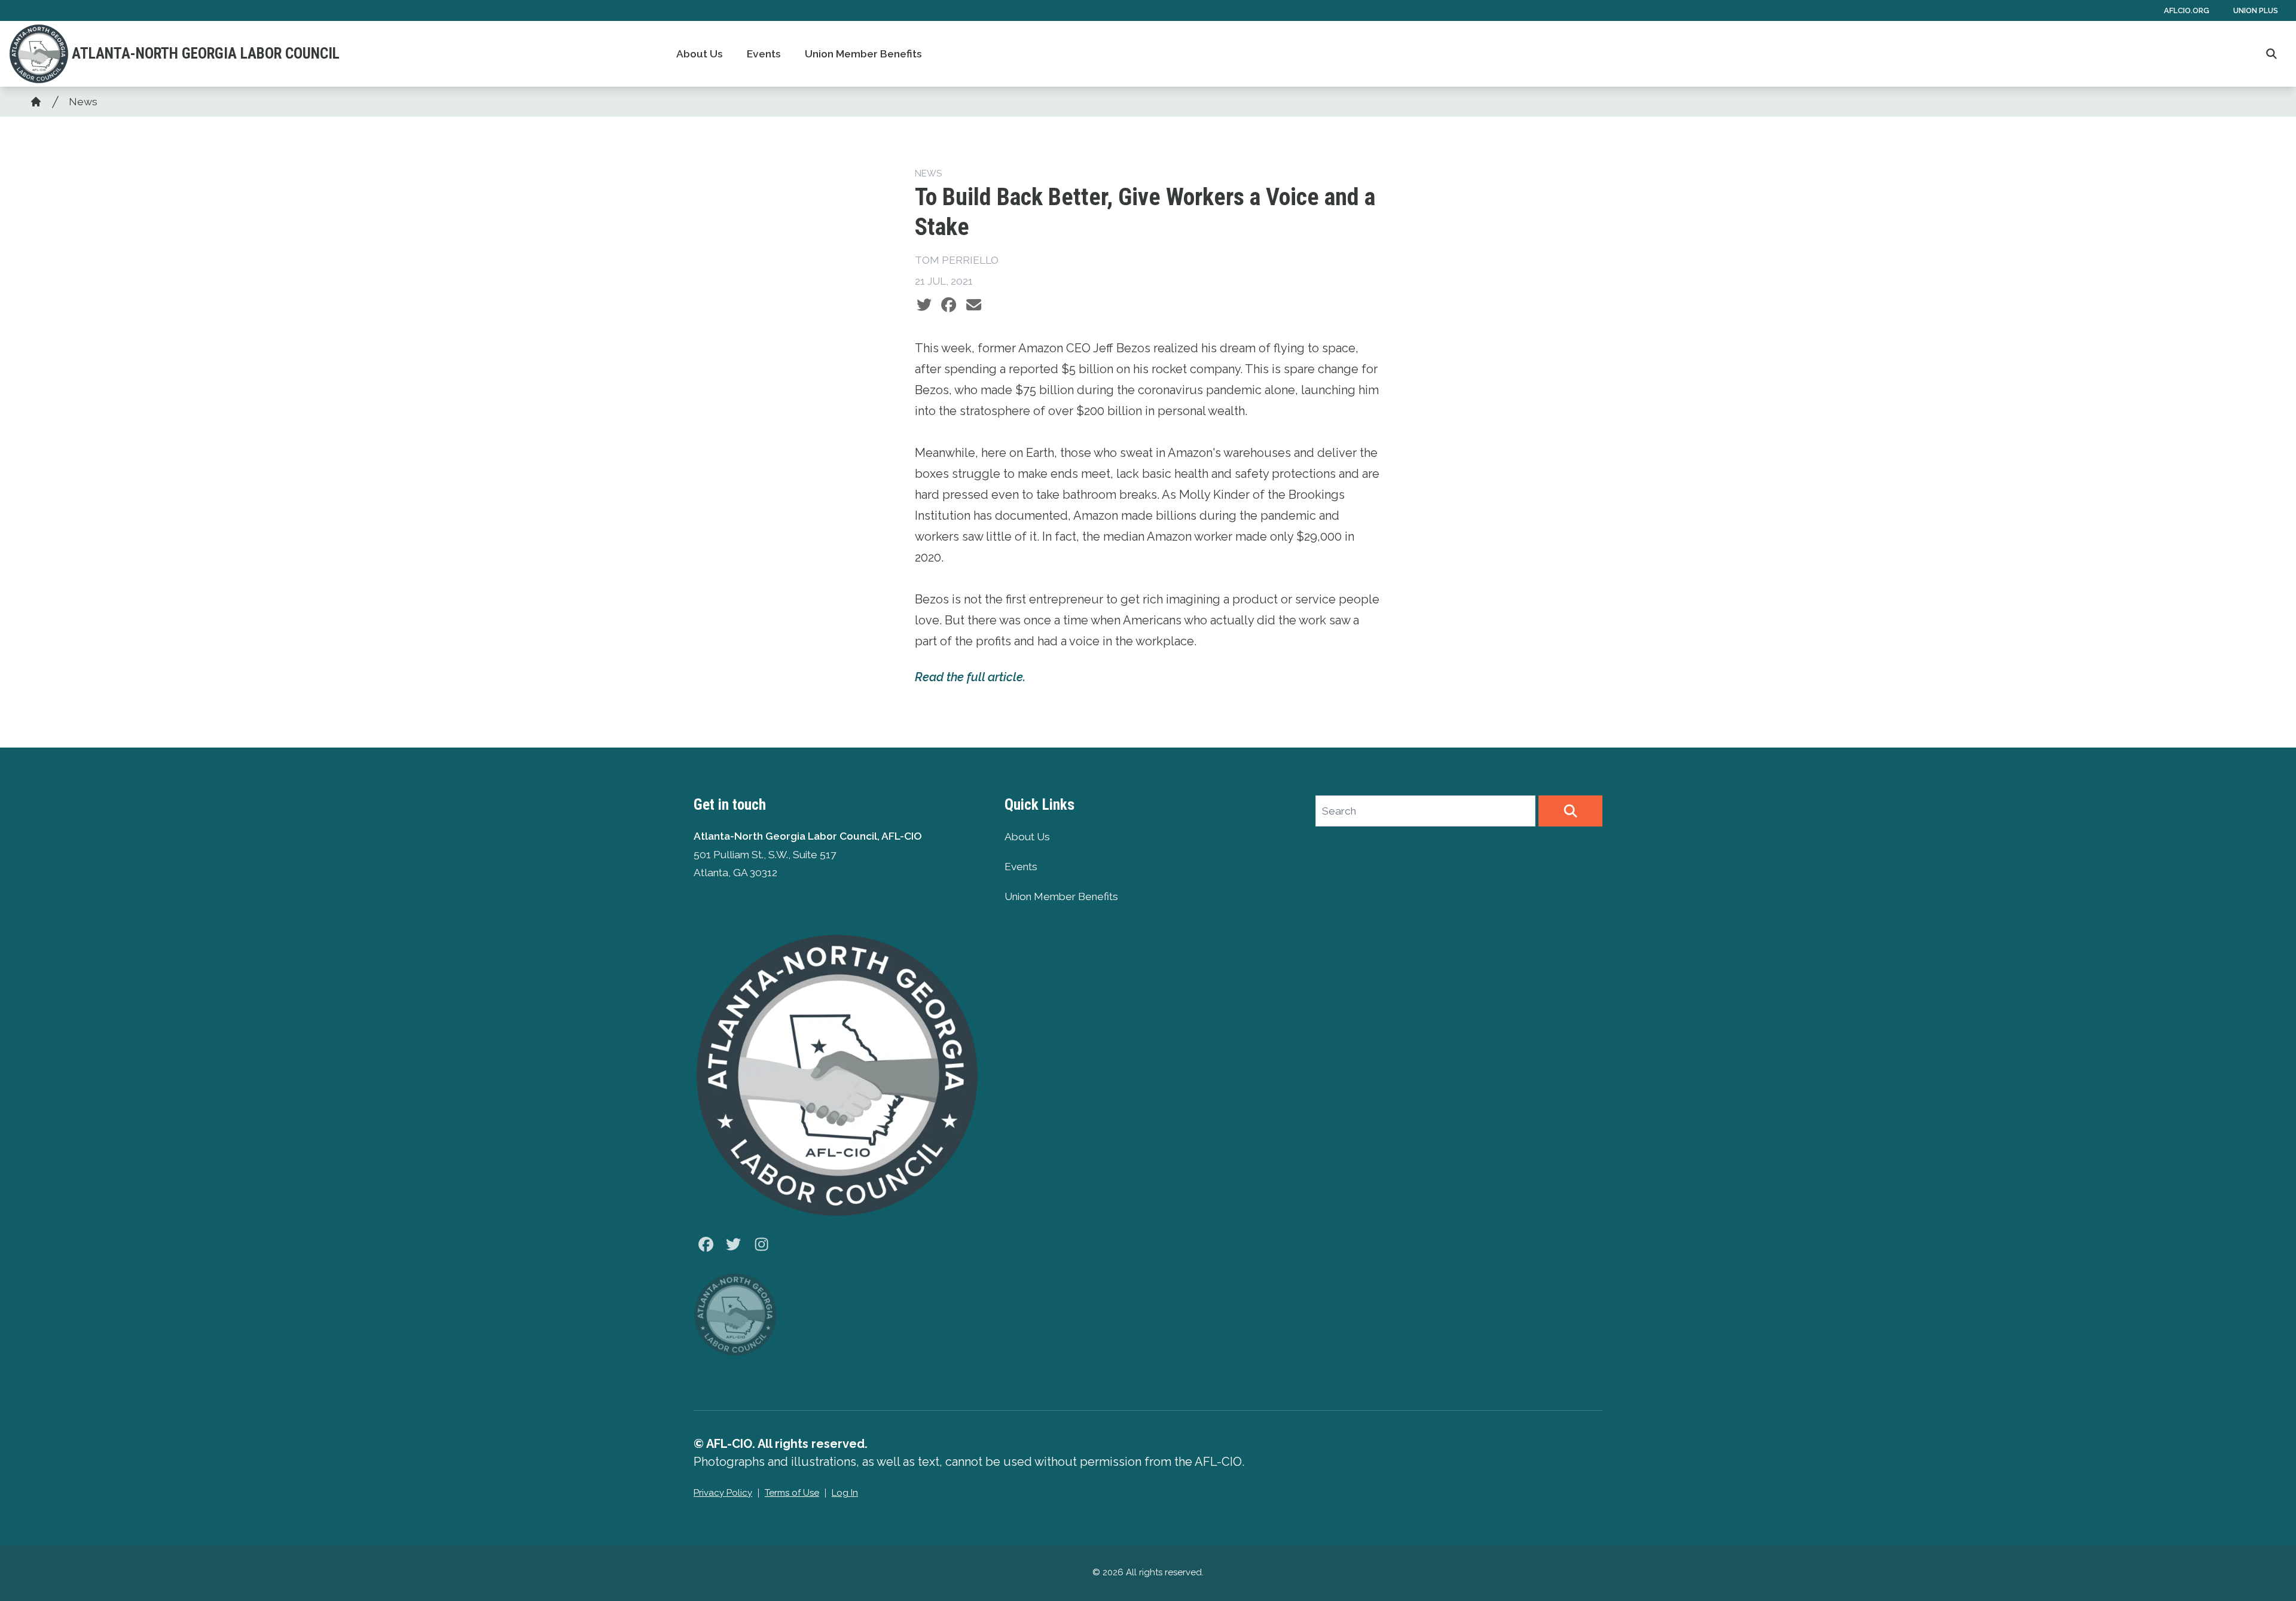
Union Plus (2256, 10)
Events (764, 54)
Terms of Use (792, 1493)
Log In (845, 1493)
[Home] (36, 102)
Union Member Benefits (863, 54)
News (83, 102)
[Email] (974, 305)
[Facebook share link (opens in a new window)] (949, 305)
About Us (700, 54)
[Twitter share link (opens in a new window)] (924, 305)
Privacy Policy (723, 1493)
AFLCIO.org (2187, 10)
